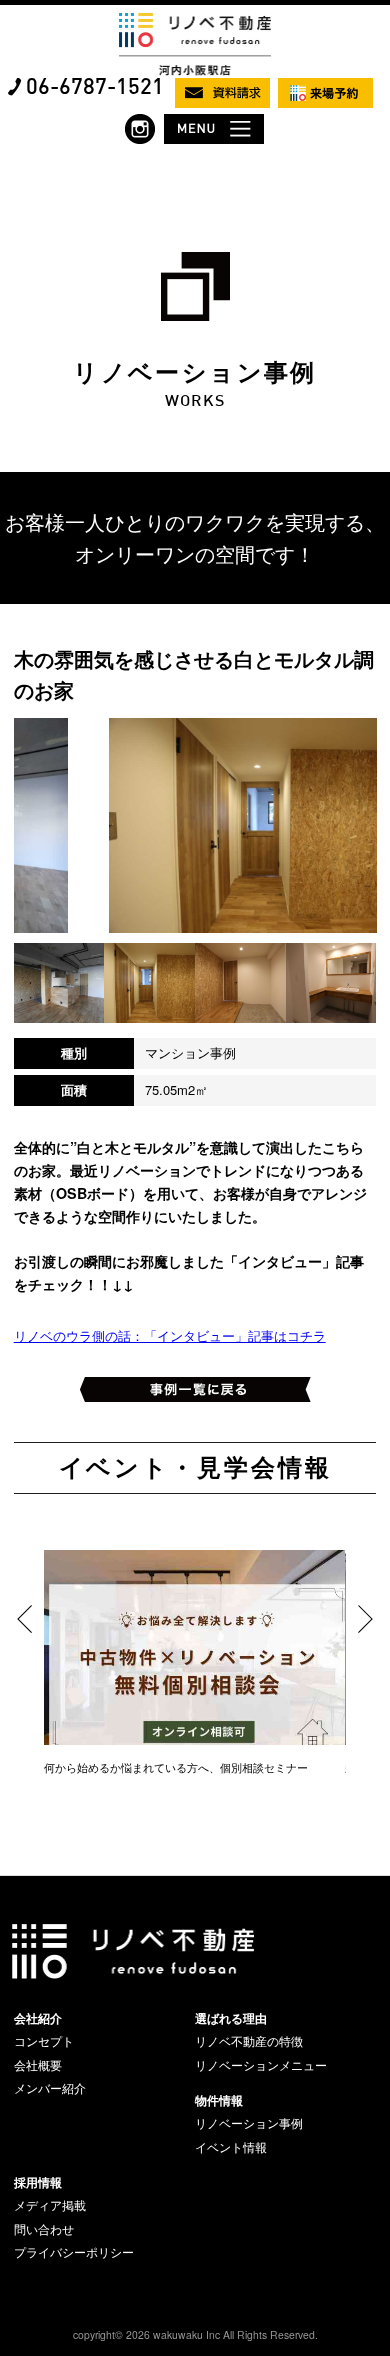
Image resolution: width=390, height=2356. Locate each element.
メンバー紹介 (50, 2088)
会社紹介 (38, 2018)
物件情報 (219, 2100)
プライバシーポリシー (74, 2252)
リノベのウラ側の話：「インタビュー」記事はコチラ (170, 1335)
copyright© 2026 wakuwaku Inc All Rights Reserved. (195, 2334)
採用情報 (38, 2182)
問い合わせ (44, 2229)
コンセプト (44, 2041)
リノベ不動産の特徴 (249, 2041)
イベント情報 (231, 2147)
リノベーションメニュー (261, 2065)
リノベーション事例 (249, 2123)
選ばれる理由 (231, 2018)
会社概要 (38, 2065)
